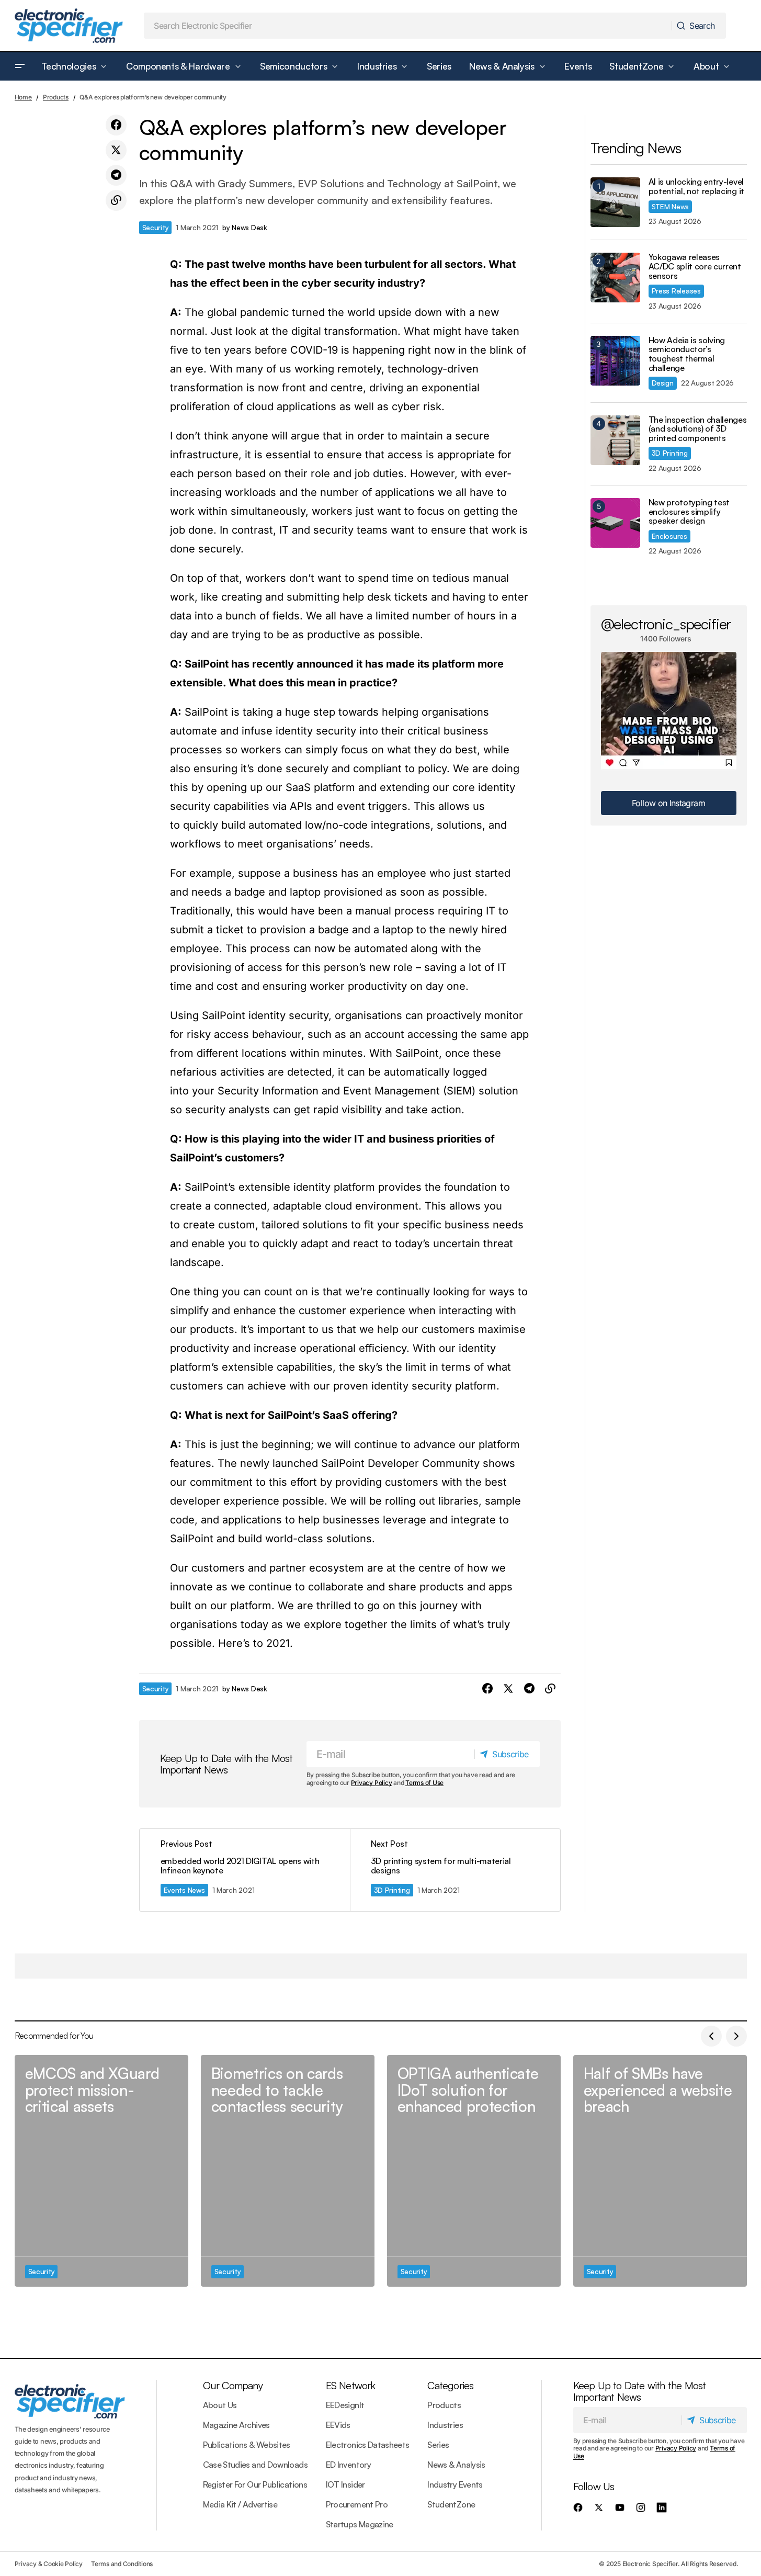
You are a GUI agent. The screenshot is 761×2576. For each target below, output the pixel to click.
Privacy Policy (372, 1783)
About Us (220, 2405)
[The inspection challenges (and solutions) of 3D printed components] (615, 440)
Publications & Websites (247, 2445)
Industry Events (455, 2484)
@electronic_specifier (666, 624)
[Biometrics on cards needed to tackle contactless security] (288, 2171)
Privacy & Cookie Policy (49, 2564)
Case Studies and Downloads (255, 2465)
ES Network (351, 2385)
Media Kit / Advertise (240, 2504)
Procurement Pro (357, 2504)
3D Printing (392, 1890)
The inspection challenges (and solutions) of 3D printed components (698, 429)
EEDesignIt (345, 2405)
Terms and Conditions (122, 2564)
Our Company (233, 2385)
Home (23, 97)
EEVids (338, 2425)
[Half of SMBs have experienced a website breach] (660, 2171)
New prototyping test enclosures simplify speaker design (689, 512)
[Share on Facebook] (116, 125)
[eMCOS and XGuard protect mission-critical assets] (101, 2171)
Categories (450, 2385)
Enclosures (669, 536)
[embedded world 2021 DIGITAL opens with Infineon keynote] (245, 1870)
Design (663, 383)
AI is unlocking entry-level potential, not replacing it (696, 187)
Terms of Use (424, 1783)
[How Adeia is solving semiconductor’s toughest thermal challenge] (615, 361)
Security (156, 227)
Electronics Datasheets (368, 2445)
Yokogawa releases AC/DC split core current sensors (695, 267)
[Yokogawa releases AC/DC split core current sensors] (615, 278)
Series (438, 2445)
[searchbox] (408, 26)
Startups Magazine (360, 2524)
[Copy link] (116, 200)
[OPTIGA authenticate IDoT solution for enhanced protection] (474, 2171)
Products (56, 97)
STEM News (671, 206)
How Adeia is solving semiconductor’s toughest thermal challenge (687, 354)
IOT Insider (345, 2484)
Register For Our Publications (255, 2484)
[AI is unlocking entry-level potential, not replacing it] (615, 202)
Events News (184, 1890)
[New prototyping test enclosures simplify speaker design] (615, 523)
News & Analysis (456, 2465)
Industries (445, 2425)
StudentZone (451, 2504)
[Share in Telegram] (116, 175)
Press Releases (676, 291)
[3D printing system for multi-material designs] (455, 1870)
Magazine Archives (236, 2425)
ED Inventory (348, 2465)
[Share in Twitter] (116, 150)
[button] (20, 66)
